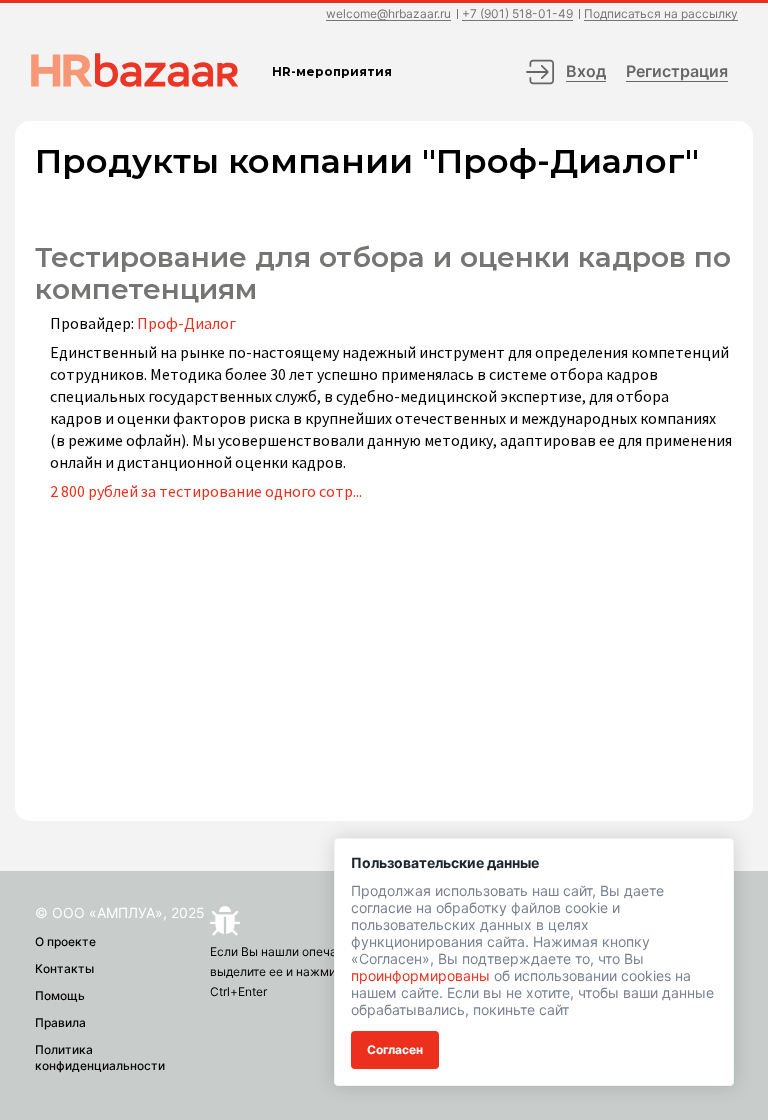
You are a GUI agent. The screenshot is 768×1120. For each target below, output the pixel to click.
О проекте (65, 941)
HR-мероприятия (332, 71)
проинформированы (420, 975)
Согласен (395, 1049)
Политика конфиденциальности (100, 1057)
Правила (60, 1022)
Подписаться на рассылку (661, 14)
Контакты (64, 968)
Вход (586, 71)
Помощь (60, 995)
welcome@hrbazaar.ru (388, 14)
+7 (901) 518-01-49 (517, 14)
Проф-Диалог (186, 323)
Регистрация (677, 71)
